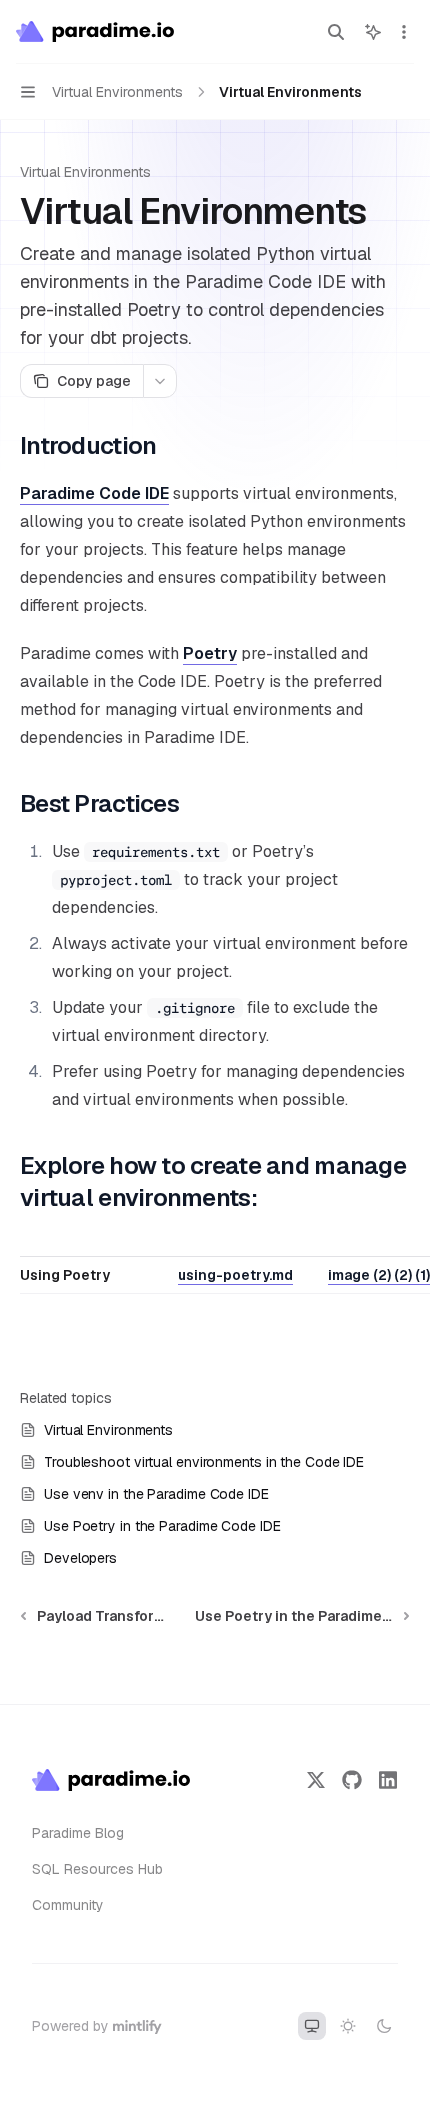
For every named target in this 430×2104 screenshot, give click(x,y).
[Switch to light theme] (348, 2026)
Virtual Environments (85, 172)
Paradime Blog (78, 1833)
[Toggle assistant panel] (373, 32)
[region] (215, 1271)
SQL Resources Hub (97, 1869)
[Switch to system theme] (312, 2026)
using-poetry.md (235, 1275)
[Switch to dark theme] (384, 2026)
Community (68, 1905)
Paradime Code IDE (94, 493)
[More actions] (404, 32)
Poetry (210, 653)
